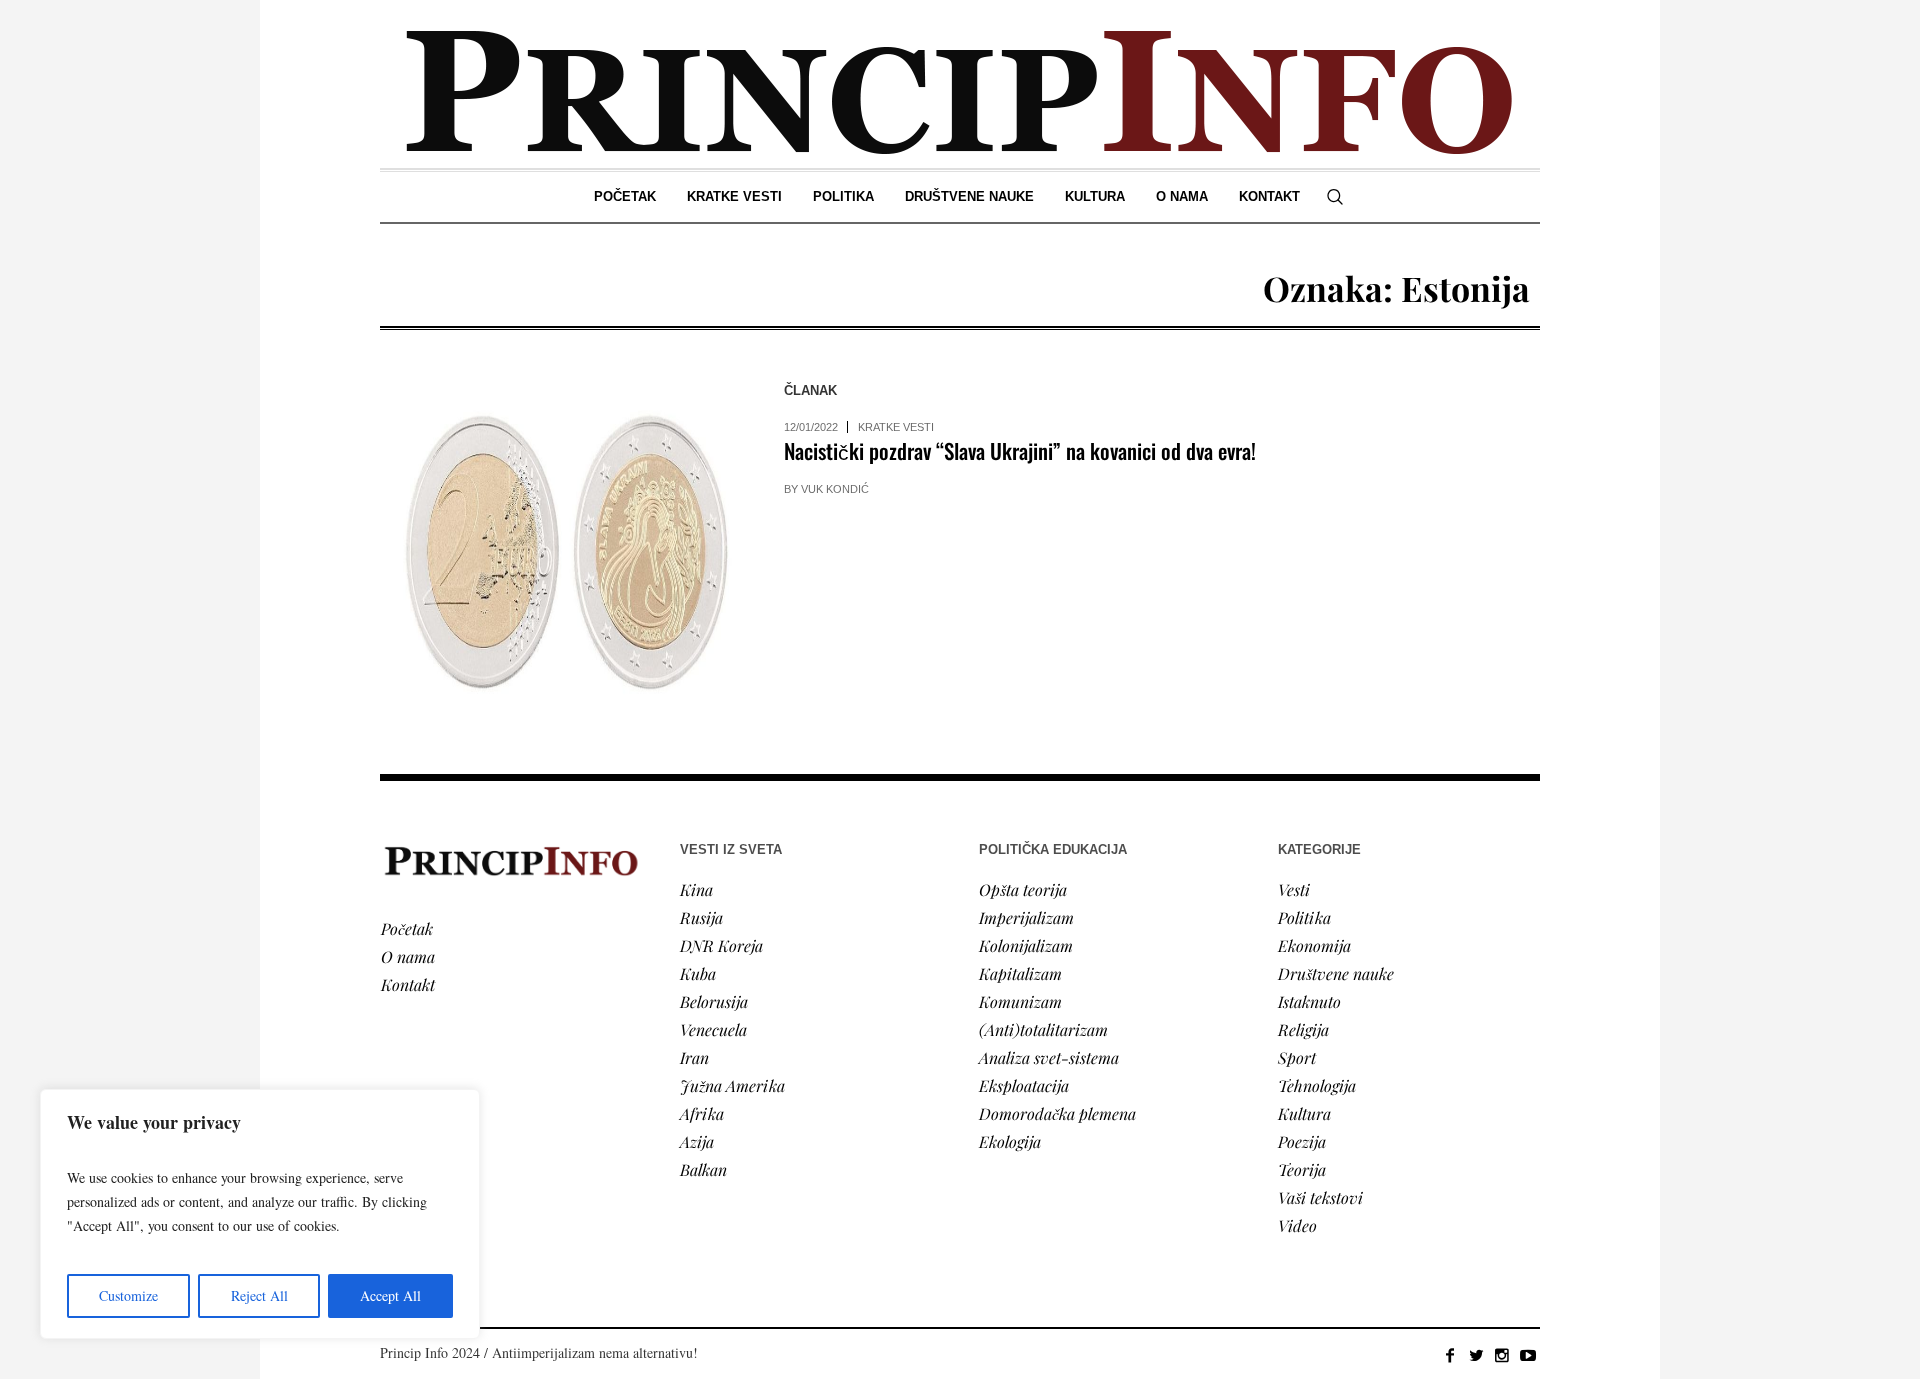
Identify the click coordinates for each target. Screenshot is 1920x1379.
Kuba (698, 973)
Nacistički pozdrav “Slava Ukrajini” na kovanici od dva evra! (1020, 450)
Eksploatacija (1024, 1085)
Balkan (703, 1169)
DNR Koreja (721, 945)
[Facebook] (1450, 1355)
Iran (694, 1057)
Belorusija (714, 1001)
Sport (1297, 1057)
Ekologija (1010, 1141)
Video (1297, 1225)
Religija (1303, 1029)
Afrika (702, 1113)
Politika (1304, 917)
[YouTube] (1528, 1355)
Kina (696, 889)
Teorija (1302, 1169)
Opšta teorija (1023, 889)
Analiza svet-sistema (1049, 1057)
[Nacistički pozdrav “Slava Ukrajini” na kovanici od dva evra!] (562, 552)
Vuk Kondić (835, 489)
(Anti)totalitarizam (1043, 1029)
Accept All (390, 1295)
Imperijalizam (1026, 917)
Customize (128, 1295)
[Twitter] (1476, 1355)
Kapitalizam (1020, 973)
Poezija (1302, 1141)
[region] (260, 1214)
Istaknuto (1309, 1001)
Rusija (701, 917)
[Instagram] (1502, 1355)
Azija (697, 1141)
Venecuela (713, 1029)
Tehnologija (1317, 1085)
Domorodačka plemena (1057, 1113)
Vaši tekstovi (1320, 1197)
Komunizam (1020, 1001)
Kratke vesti (896, 427)
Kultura (1304, 1113)
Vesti (1294, 889)
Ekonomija (1314, 945)
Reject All (259, 1295)
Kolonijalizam (1026, 945)
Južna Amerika (732, 1085)
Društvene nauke (1336, 973)
